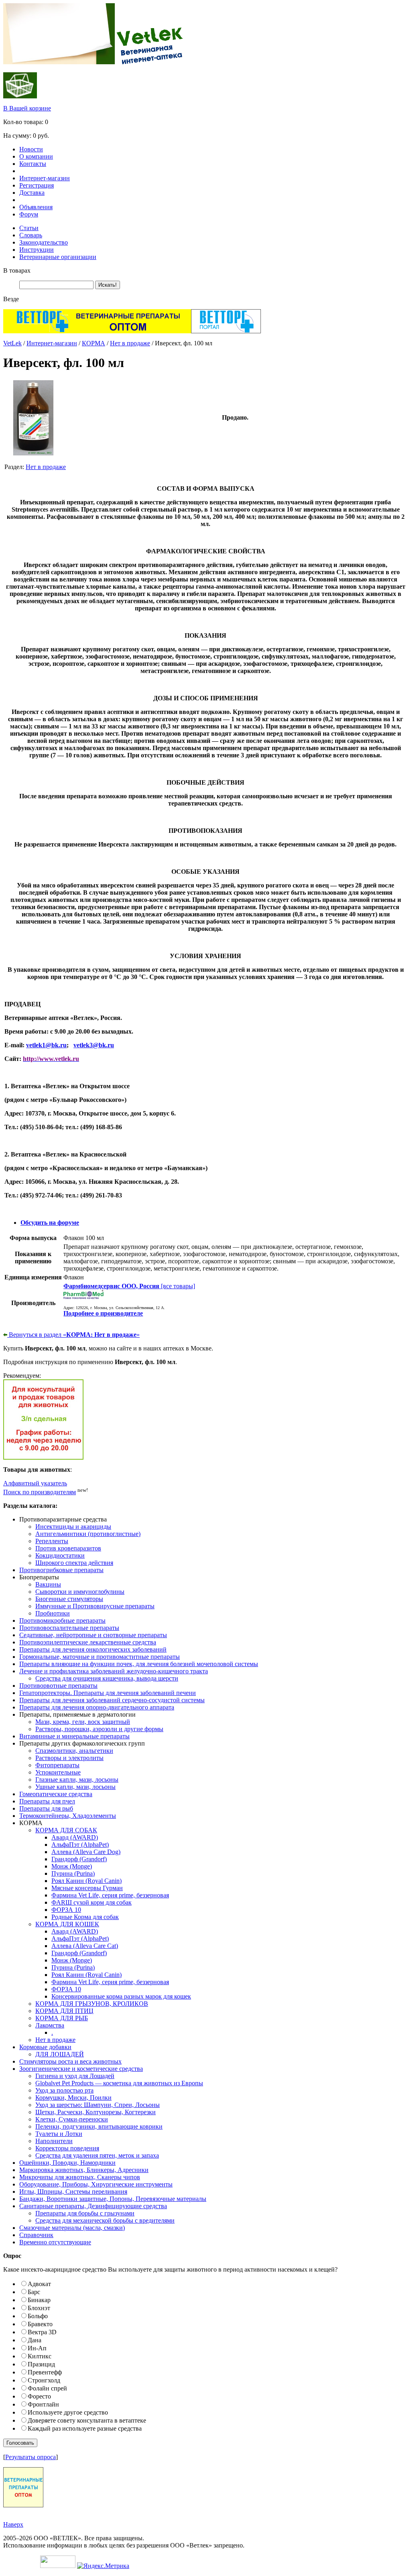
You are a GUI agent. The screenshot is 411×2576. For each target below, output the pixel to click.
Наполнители (54, 2141)
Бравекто (40, 2324)
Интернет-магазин (45, 178)
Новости (31, 149)
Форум (29, 214)
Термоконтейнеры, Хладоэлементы (68, 1816)
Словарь (31, 235)
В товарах (17, 270)
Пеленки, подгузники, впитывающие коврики (99, 2126)
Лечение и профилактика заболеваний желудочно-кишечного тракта (114, 1671)
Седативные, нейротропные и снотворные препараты (93, 1635)
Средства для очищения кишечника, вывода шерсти (107, 1678)
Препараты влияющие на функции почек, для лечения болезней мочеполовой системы (139, 1664)
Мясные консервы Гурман (87, 1888)
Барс (34, 2292)
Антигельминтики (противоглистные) (88, 1534)
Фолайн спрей (47, 2388)
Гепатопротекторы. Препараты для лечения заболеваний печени (108, 1693)
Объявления (36, 207)
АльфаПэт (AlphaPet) (80, 1845)
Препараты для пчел (47, 1801)
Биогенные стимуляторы (69, 1599)
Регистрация (37, 185)
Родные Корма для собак (85, 1917)
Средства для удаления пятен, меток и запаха (97, 2155)
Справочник (36, 2235)
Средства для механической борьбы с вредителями (105, 2220)
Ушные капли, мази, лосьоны (75, 1787)
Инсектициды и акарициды (73, 1527)
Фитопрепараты (57, 1765)
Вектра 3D (42, 2332)
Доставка (32, 193)
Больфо (38, 2316)
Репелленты (52, 1541)
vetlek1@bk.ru (46, 1045)
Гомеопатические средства (56, 1794)
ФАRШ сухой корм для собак (92, 1902)
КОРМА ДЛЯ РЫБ (62, 2018)
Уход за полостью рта (64, 2090)
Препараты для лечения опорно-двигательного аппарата (97, 1707)
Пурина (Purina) (73, 1873)
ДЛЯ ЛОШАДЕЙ (60, 2054)
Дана (35, 2340)
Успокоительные (58, 1772)
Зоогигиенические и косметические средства (81, 2069)
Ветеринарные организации (58, 257)
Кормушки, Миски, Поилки (73, 2098)
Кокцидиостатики (60, 1555)
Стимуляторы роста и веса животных (70, 2061)
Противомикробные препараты (62, 1620)
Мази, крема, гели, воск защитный (83, 1722)
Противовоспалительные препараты (69, 1628)
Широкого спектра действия (74, 1563)
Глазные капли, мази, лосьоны (77, 1780)
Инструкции (37, 250)
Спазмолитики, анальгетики (74, 1751)
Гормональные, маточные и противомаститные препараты (100, 1657)
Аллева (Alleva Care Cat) (85, 1946)
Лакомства (50, 2025)
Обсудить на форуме (50, 1223)
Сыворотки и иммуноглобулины (80, 1592)
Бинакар (39, 2300)
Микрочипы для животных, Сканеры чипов (80, 2177)
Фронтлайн (43, 2404)
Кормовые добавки (45, 2047)
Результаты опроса (31, 2457)
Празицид (41, 2364)
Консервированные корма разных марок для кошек (121, 1996)
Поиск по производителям (40, 1492)
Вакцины (48, 1584)
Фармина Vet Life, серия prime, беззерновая (110, 1895)
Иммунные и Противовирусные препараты (95, 1606)
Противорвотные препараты (58, 1686)
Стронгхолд (44, 2380)
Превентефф (45, 2372)
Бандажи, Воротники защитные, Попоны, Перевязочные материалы (113, 2199)
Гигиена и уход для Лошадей (75, 2076)
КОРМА (94, 343)
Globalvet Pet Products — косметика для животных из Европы (119, 2083)
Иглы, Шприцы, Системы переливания (73, 2192)
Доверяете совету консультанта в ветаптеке (87, 2420)
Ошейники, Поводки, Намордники (67, 2163)
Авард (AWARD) (75, 1837)
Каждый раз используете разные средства (85, 2428)
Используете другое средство (68, 2412)
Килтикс (40, 2356)
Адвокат (39, 2284)
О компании (36, 156)
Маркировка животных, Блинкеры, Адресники (84, 2170)
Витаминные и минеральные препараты (74, 1736)
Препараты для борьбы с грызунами (85, 2213)
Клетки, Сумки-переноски (72, 2119)
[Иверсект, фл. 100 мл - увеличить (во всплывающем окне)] (33, 453)
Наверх (13, 2524)
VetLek (12, 343)
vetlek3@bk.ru (94, 1045)
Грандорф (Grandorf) (79, 1859)
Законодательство (44, 242)
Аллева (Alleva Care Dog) (86, 1852)
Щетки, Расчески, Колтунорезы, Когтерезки (96, 2112)
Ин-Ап (37, 2348)
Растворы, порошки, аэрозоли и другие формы (99, 1729)
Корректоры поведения (67, 2148)
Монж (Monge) (72, 1866)
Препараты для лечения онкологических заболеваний (93, 1649)
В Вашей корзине (27, 108)
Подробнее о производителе (103, 1313)
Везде (11, 299)
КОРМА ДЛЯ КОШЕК (67, 1924)
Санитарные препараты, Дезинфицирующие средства (93, 2206)
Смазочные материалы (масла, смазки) (72, 2228)
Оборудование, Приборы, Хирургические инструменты (96, 2184)
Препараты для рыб (46, 1808)
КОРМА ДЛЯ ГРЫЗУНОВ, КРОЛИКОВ (92, 2004)
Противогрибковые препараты (61, 1570)
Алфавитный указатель (35, 1483)
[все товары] (129, 1286)
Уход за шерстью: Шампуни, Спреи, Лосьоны (98, 2105)
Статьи (29, 228)
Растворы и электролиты (69, 1758)
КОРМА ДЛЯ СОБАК (66, 1830)
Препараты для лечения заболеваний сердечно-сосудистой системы (112, 1700)
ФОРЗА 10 (66, 1910)
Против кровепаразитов (68, 1548)
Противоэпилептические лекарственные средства (88, 1642)
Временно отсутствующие (55, 2242)
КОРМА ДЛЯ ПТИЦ (64, 2011)
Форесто (39, 2396)
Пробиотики (53, 1613)
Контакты (33, 164)
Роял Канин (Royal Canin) (86, 1881)
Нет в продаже (130, 343)
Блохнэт (39, 2308)
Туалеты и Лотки (59, 2134)
